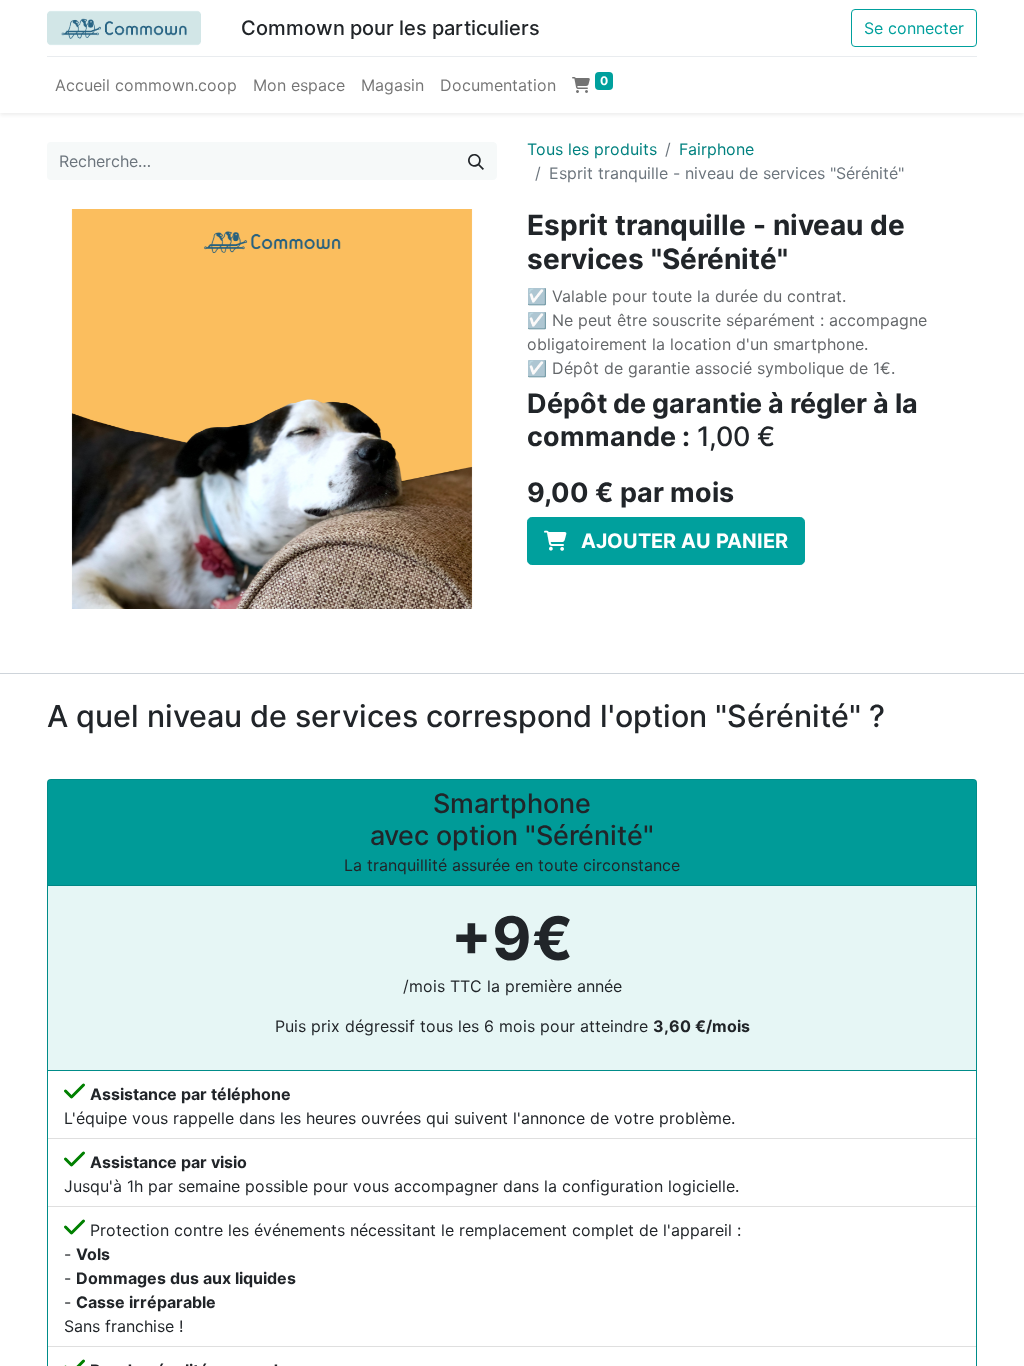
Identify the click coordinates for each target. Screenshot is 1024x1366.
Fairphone (716, 149)
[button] (666, 541)
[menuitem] (146, 85)
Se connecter (914, 28)
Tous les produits (592, 149)
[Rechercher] (476, 161)
